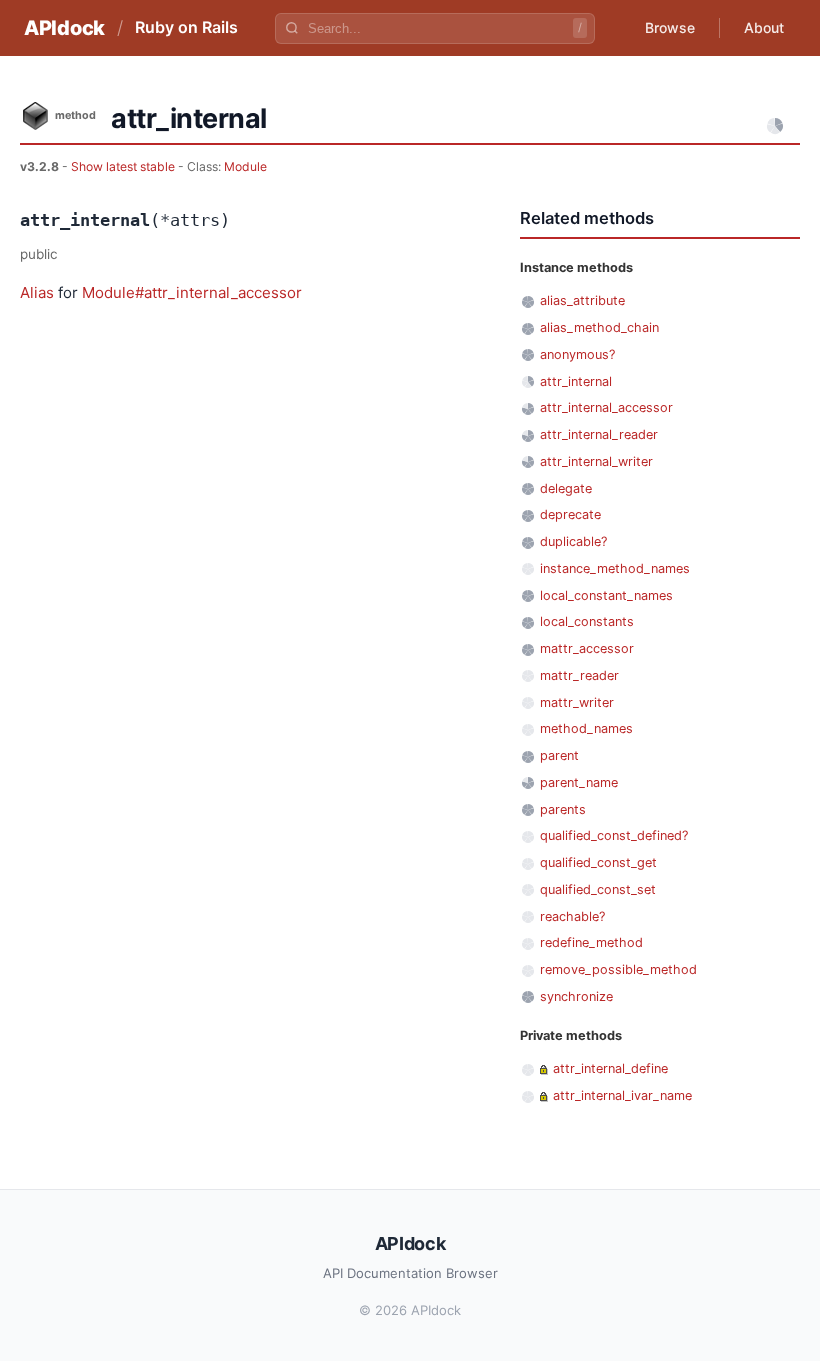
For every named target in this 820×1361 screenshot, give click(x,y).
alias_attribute (582, 300)
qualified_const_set (598, 889)
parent (559, 755)
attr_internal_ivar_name (622, 1095)
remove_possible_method (618, 969)
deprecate (570, 514)
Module (245, 166)
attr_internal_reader (599, 434)
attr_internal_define (610, 1068)
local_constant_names (606, 595)
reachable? (572, 916)
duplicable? (573, 541)
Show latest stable (124, 166)
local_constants (587, 621)
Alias (37, 292)
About (764, 27)
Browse (670, 27)
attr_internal (576, 381)
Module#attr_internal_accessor (192, 292)
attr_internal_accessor (606, 407)
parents (563, 809)
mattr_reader (579, 675)
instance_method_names (615, 568)
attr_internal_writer (596, 461)
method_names (586, 728)
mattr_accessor (587, 648)
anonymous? (577, 354)
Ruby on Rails (186, 27)
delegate (566, 488)
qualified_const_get (598, 862)
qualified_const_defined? (614, 835)
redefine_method (591, 942)
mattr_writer (577, 702)
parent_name (579, 782)
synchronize (576, 996)
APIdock (64, 28)
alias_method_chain (599, 327)
